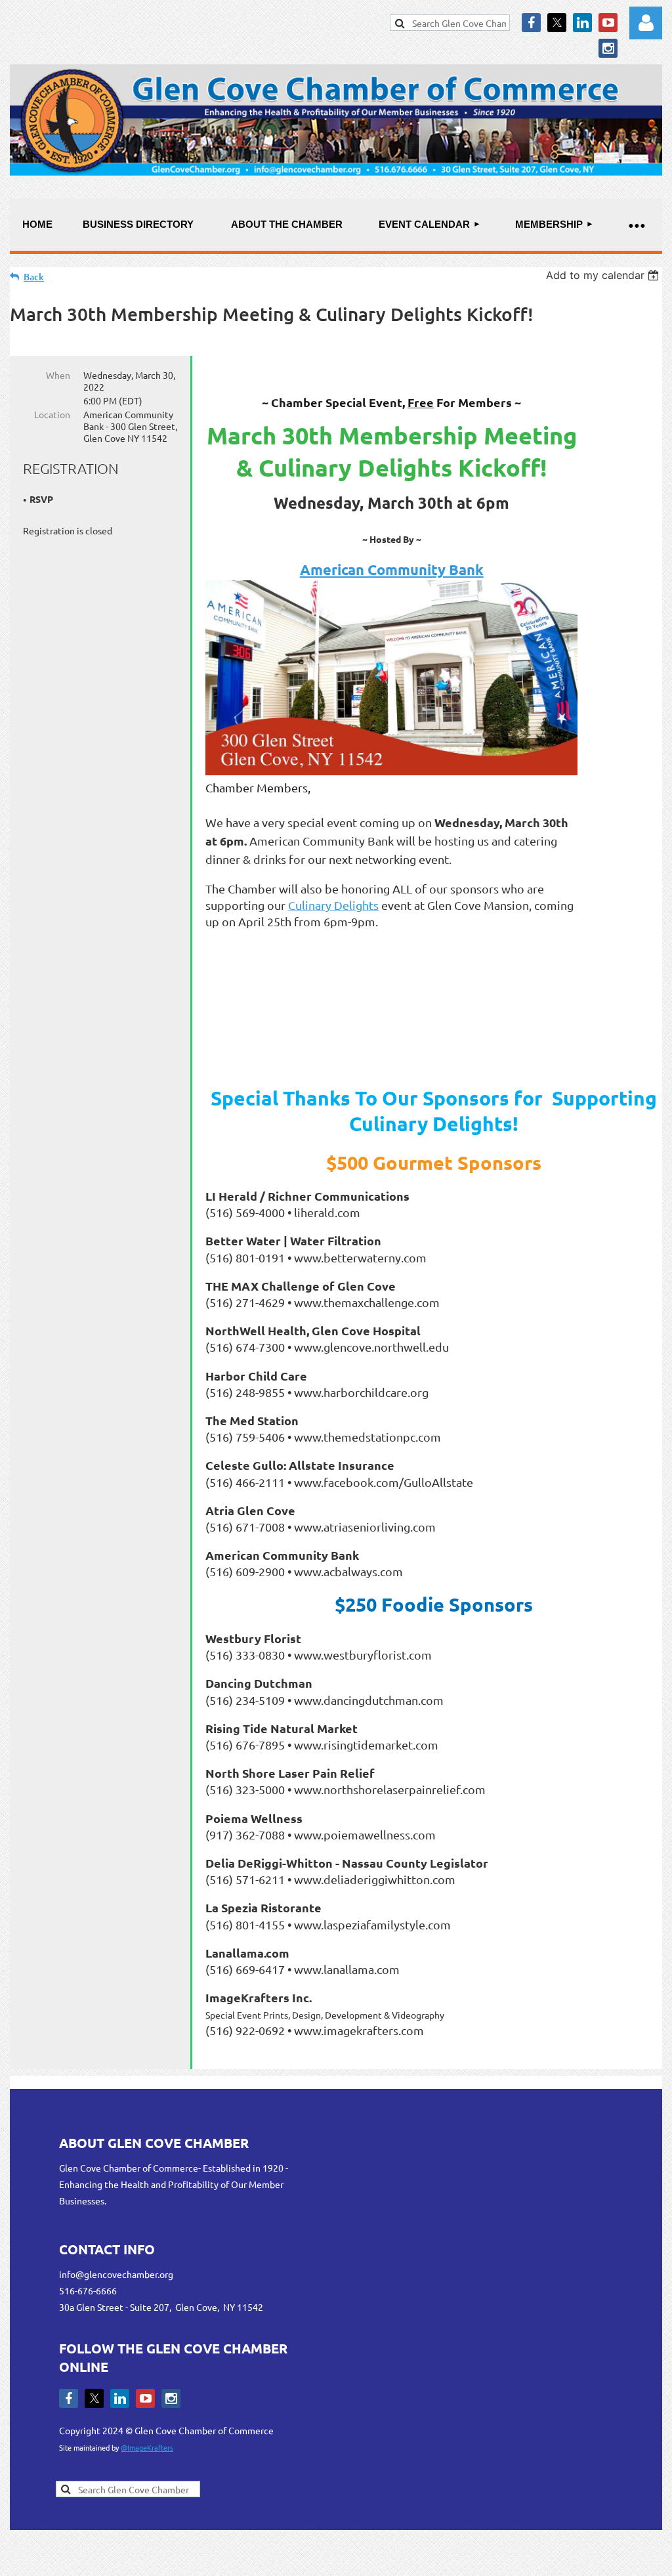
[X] (557, 23)
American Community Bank (392, 569)
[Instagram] (608, 48)
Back (34, 277)
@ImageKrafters (147, 2447)
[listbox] (604, 275)
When (58, 375)
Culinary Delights (333, 905)
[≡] (636, 225)
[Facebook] (531, 23)
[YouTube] (608, 23)
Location (52, 414)
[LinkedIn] (582, 23)
